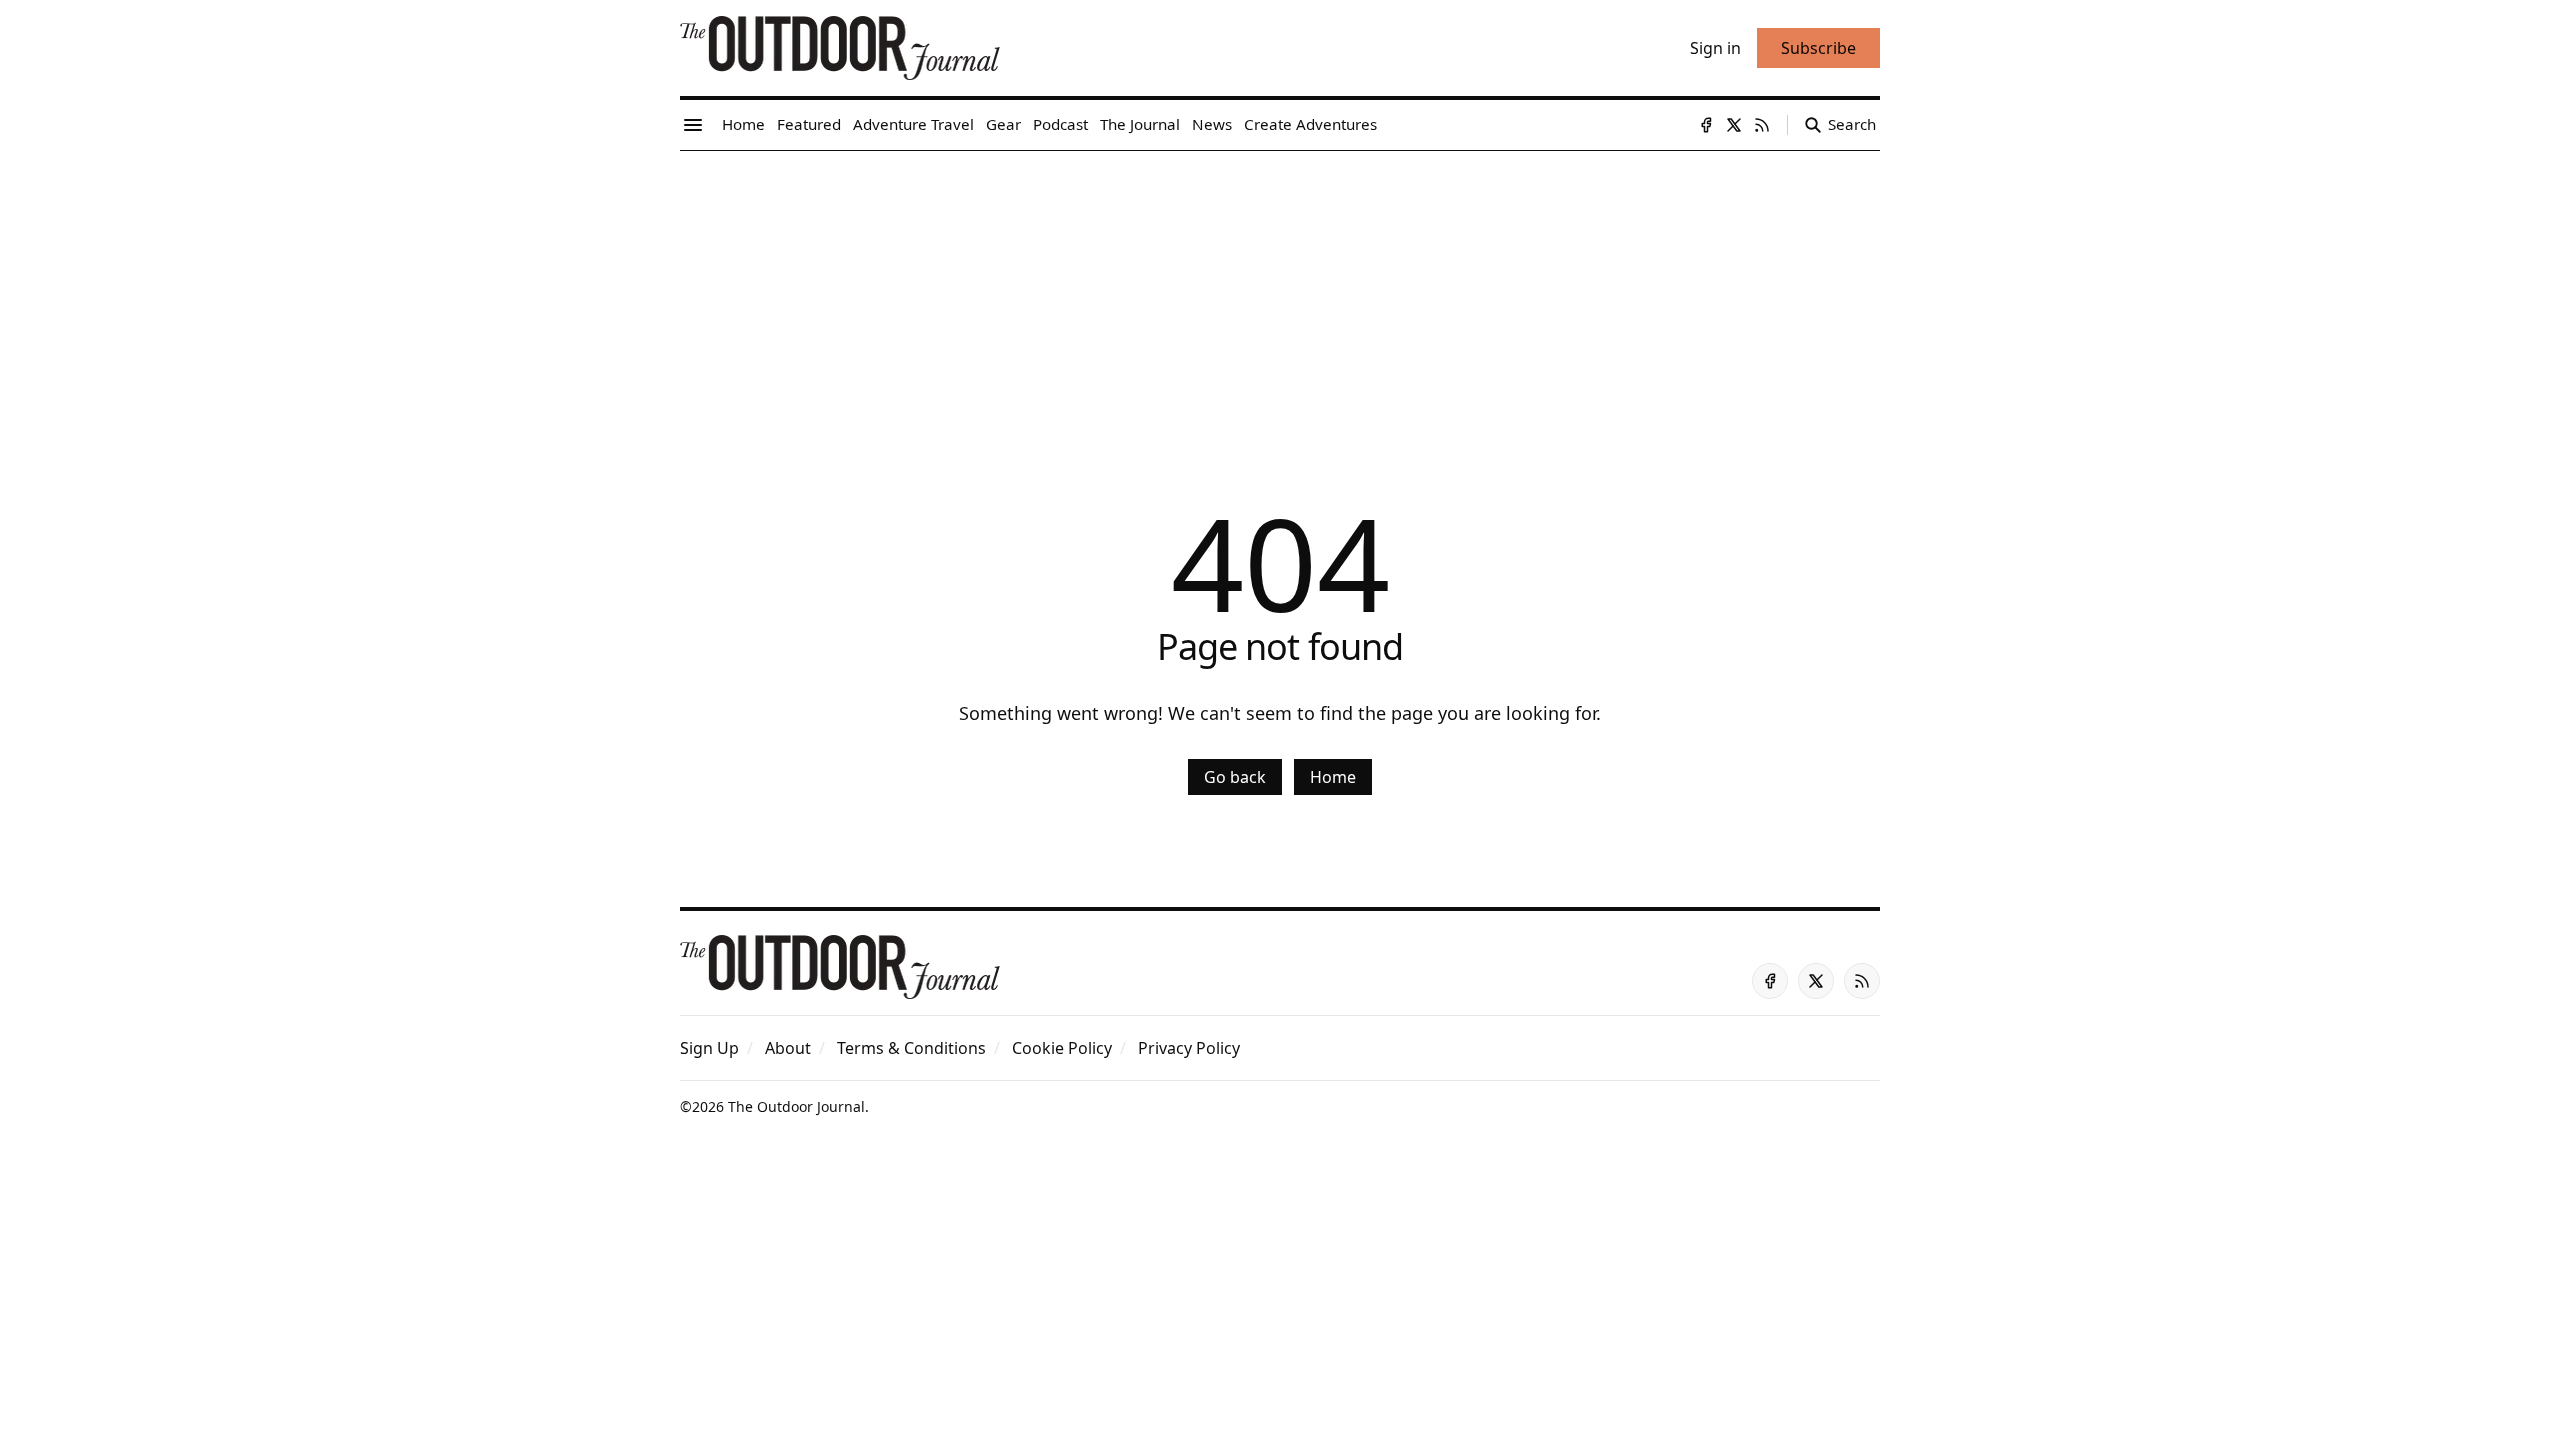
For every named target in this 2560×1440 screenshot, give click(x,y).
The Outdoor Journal (796, 1106)
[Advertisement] (1280, 301)
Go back (1235, 777)
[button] (709, 1048)
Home (1333, 777)
